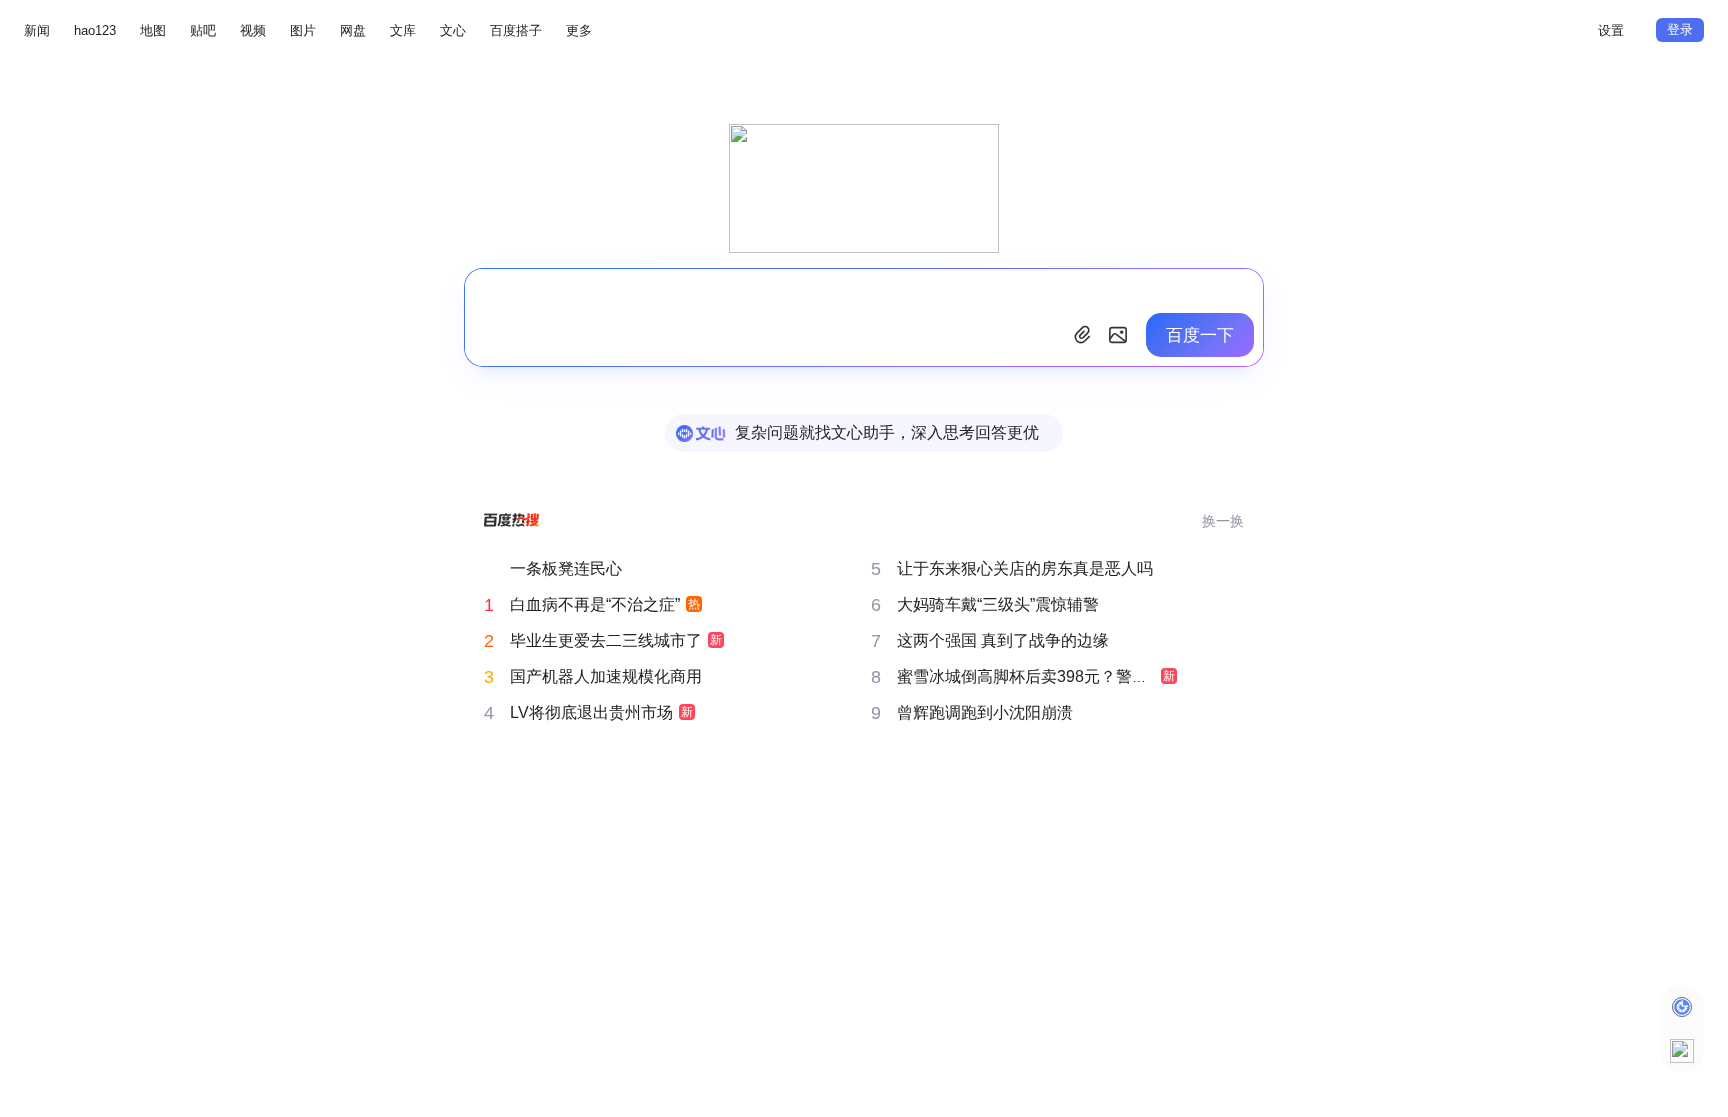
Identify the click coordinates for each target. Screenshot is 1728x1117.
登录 (1680, 29)
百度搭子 (516, 30)
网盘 (353, 30)
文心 (453, 30)
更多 (579, 30)
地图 (153, 30)
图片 (303, 30)
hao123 (95, 30)
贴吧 (203, 30)
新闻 (37, 30)
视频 (253, 30)
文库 (403, 30)
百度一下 (1200, 335)
